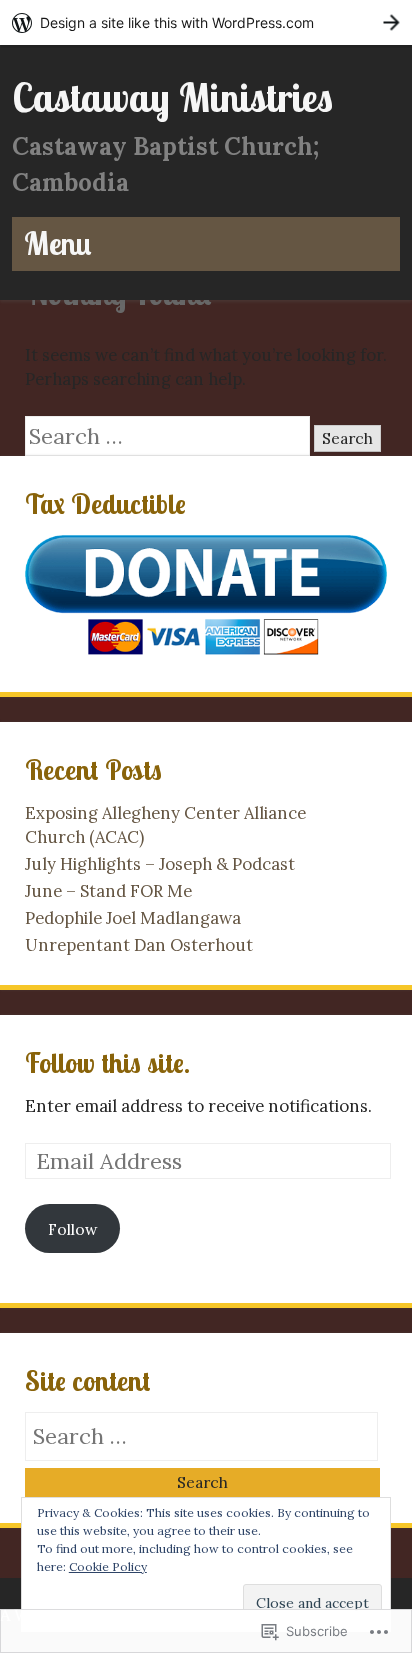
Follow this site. (107, 1063)
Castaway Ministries (172, 97)
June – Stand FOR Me (108, 891)
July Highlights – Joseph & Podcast (160, 864)
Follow (72, 1229)
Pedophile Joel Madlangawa (133, 918)
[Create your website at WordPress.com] (206, 22)
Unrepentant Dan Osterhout (139, 945)
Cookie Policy (108, 1566)
